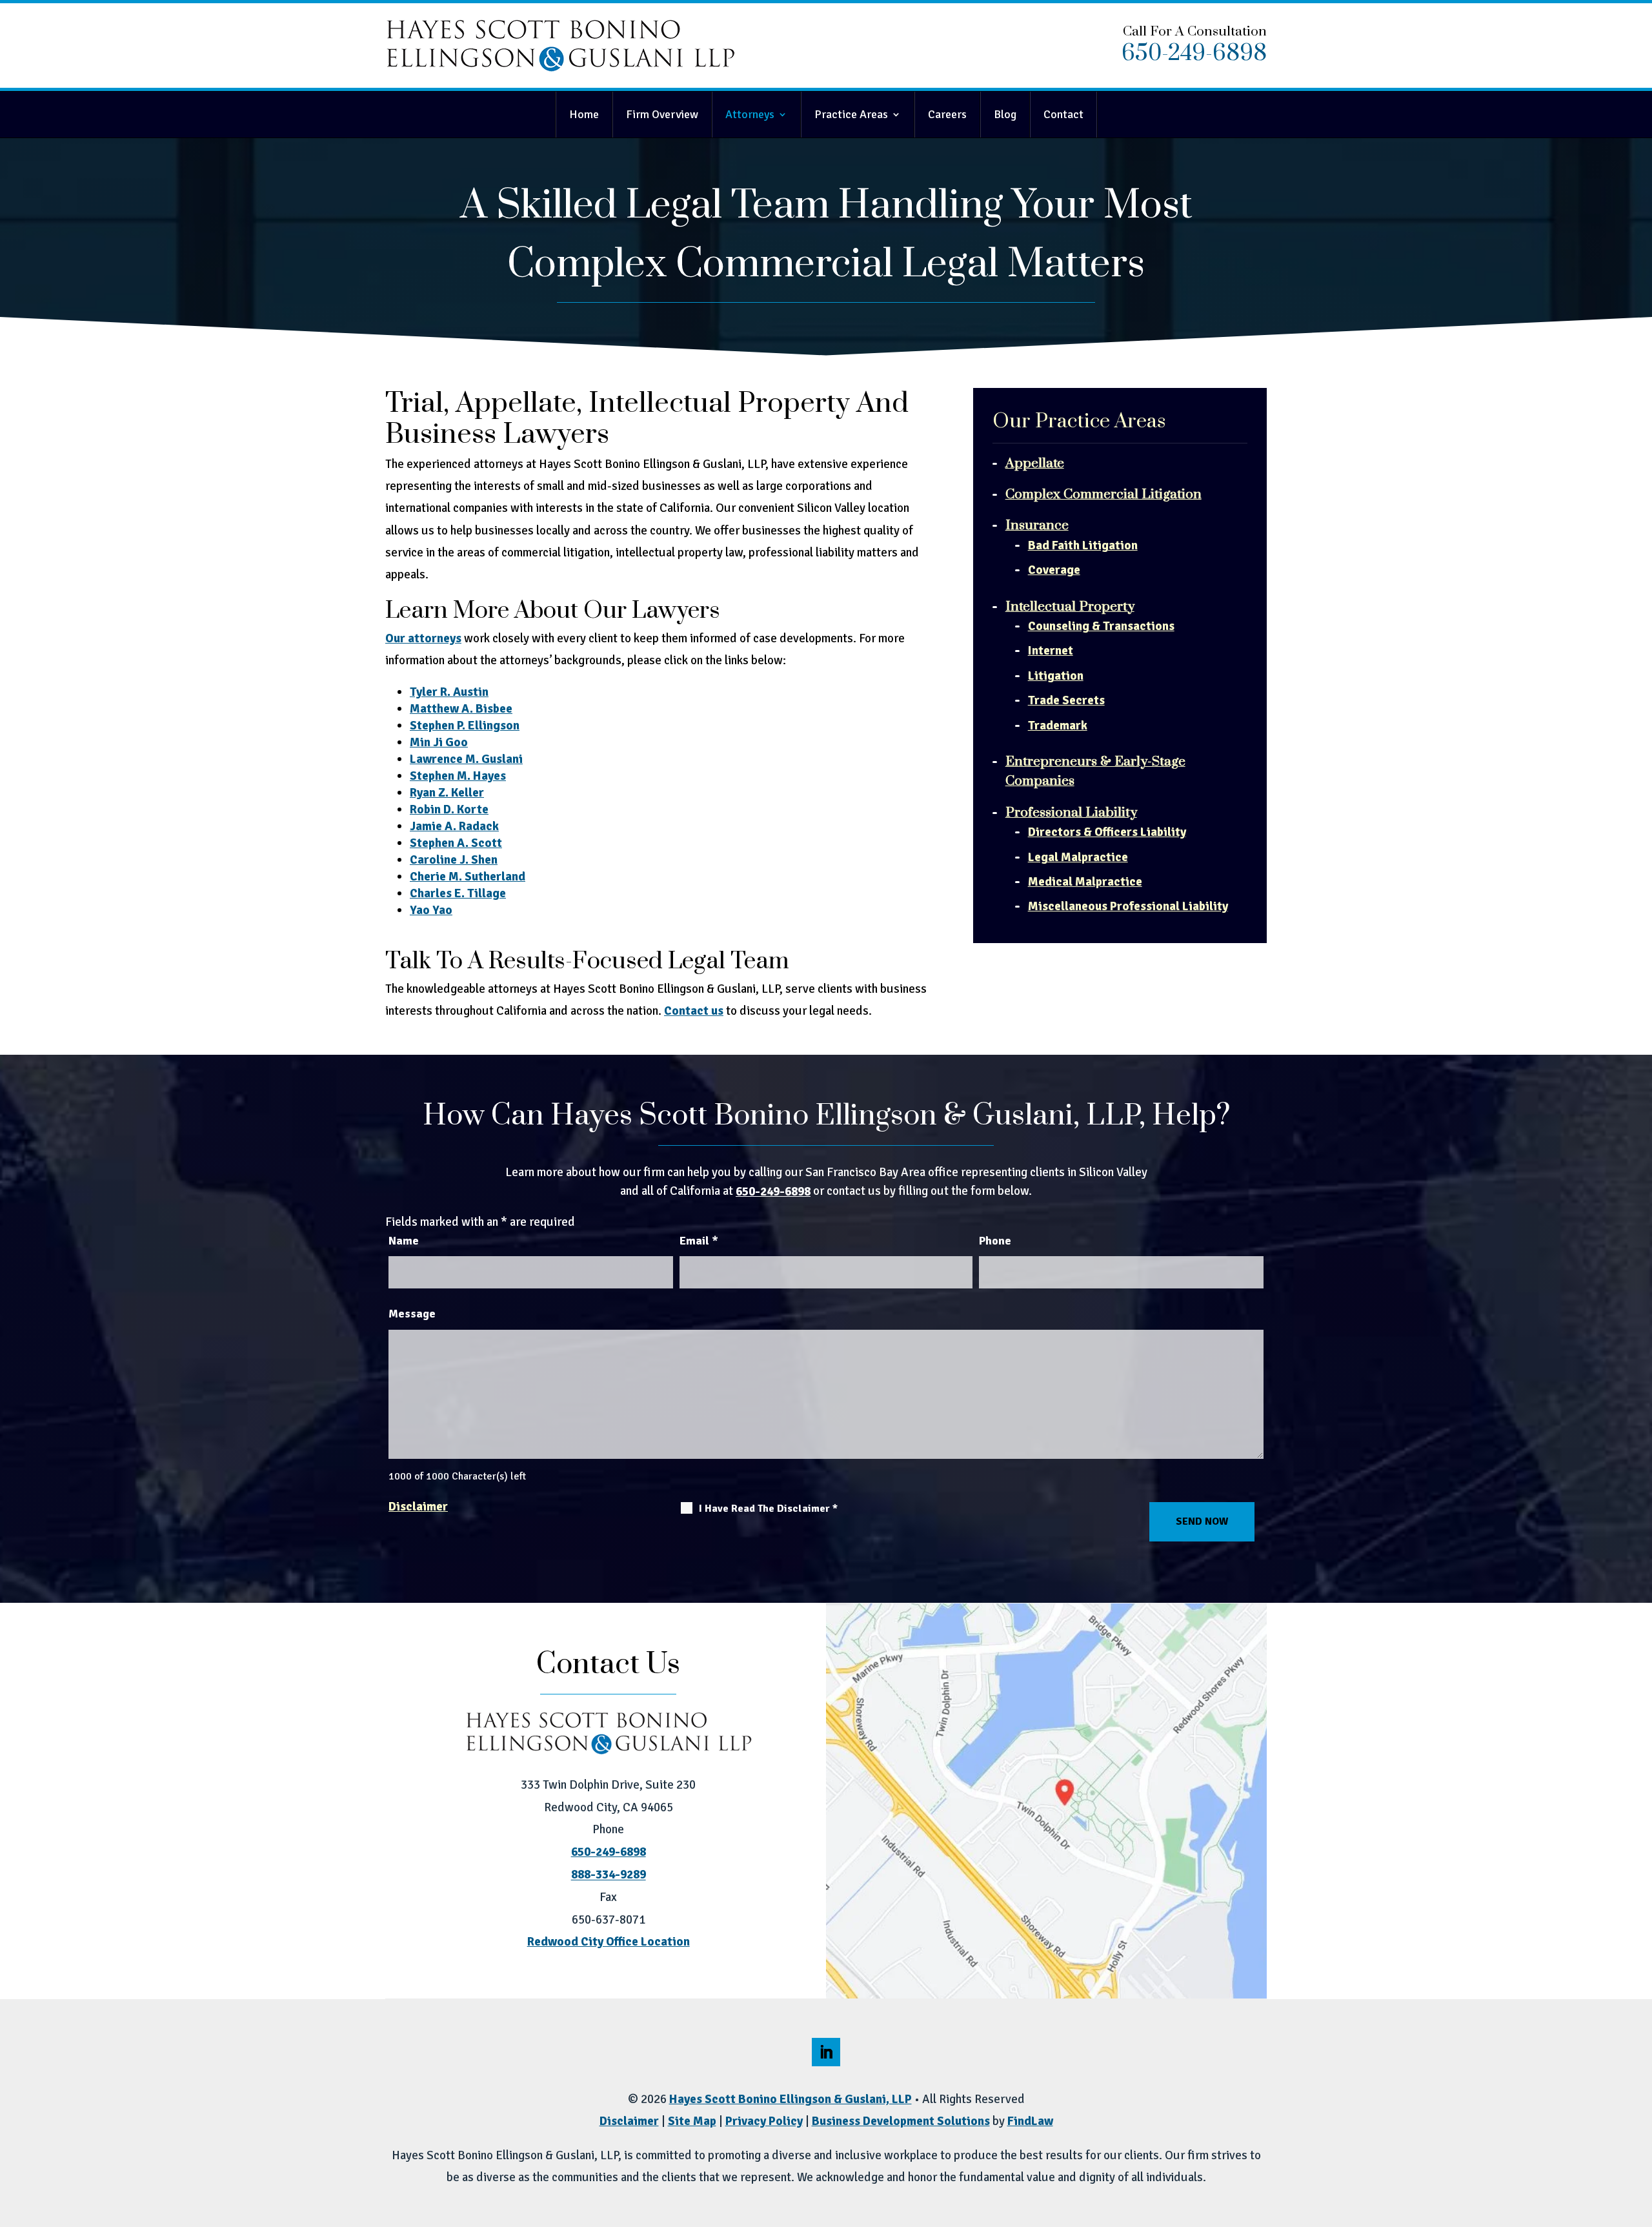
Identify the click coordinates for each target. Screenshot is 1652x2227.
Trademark (1058, 726)
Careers (947, 114)
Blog (1005, 114)
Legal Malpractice (1078, 857)
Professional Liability (1071, 813)
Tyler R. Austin (449, 692)
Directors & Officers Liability (1107, 832)
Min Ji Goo (439, 742)
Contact (1063, 114)
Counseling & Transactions (1101, 626)
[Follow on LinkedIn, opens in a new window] (826, 2052)
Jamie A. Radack (454, 826)
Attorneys (750, 114)
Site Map (692, 2121)
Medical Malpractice (1085, 882)
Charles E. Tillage (458, 893)
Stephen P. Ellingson (465, 726)
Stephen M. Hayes (458, 776)
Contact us (694, 1011)
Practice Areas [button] (851, 114)
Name (404, 1241)
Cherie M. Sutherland (468, 877)
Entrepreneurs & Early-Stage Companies (1095, 771)
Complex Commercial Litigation (1103, 494)
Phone (995, 1241)
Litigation (1056, 676)
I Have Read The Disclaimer (768, 1509)
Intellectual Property (1070, 607)
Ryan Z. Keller (447, 793)
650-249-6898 (1194, 54)
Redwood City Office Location (609, 1942)
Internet (1051, 651)
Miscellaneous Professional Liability (1128, 906)
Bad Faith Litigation (1083, 545)
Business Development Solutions (901, 2121)
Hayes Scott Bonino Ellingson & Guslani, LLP (791, 2099)
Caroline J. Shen (454, 860)
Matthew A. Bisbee (461, 709)
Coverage (1054, 570)
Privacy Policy (764, 2121)
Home (584, 114)
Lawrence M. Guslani (466, 759)
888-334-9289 (609, 1875)
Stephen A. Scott (456, 843)
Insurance (1037, 525)
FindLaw (1030, 2121)
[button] (1638, 2213)
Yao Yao (431, 910)
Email (699, 1241)
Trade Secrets (1066, 700)
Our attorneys (423, 638)
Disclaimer (418, 1507)
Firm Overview (662, 114)
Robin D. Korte (449, 809)
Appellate (1035, 463)
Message (412, 1314)
